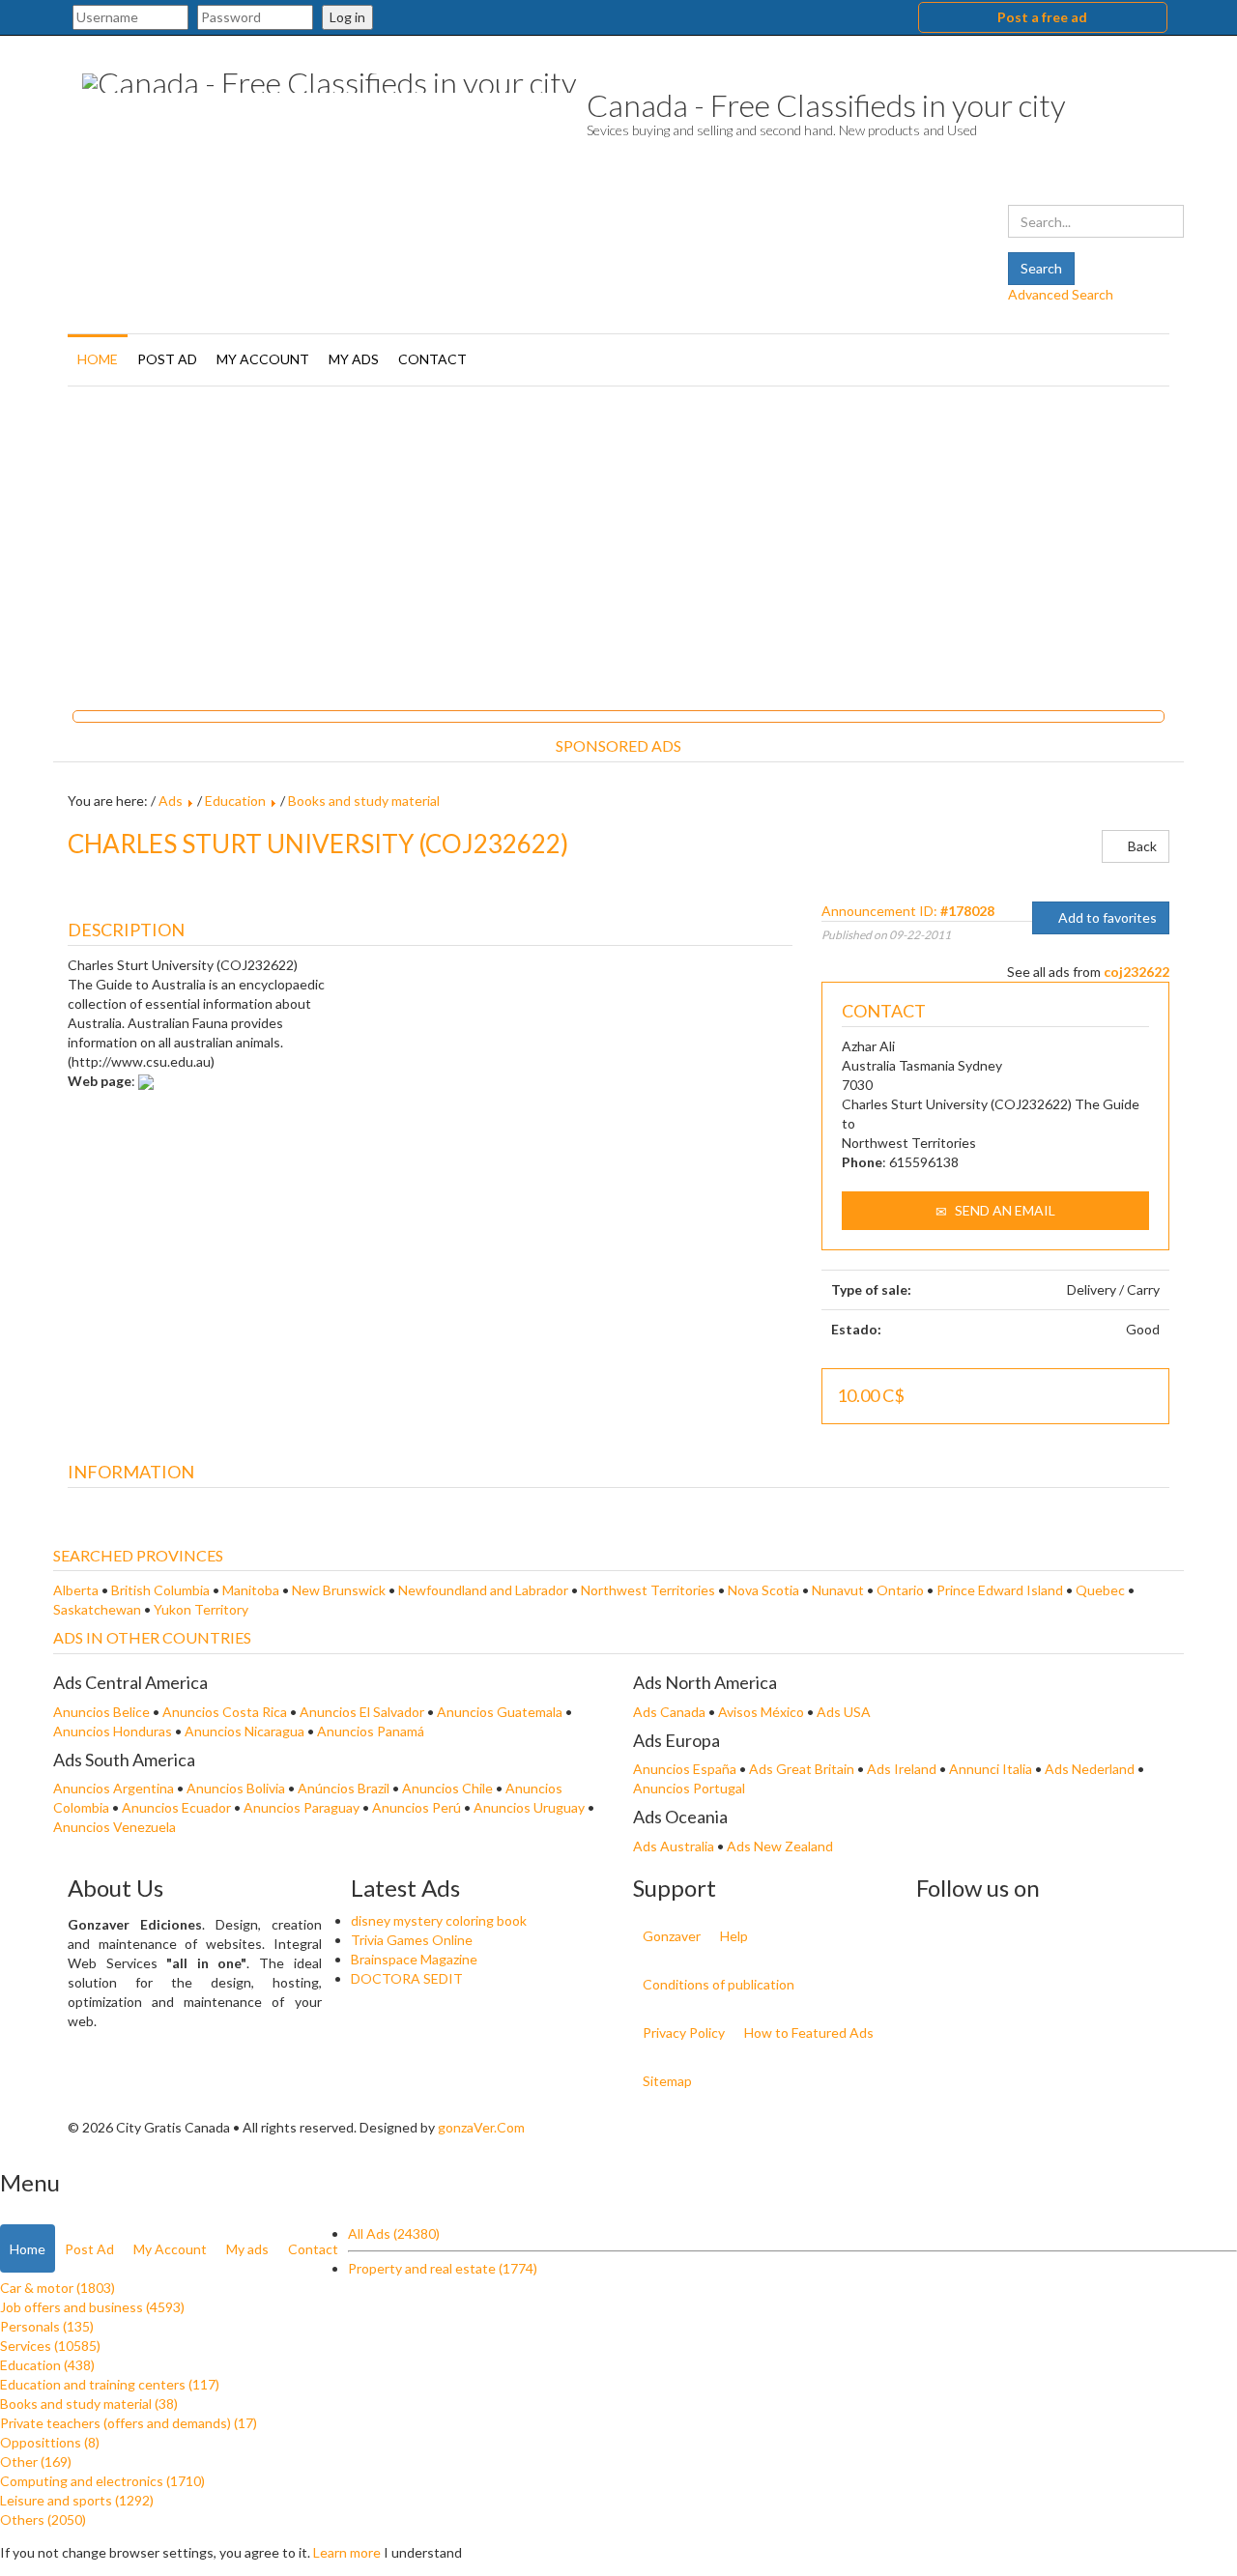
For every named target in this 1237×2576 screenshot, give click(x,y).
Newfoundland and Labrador (483, 1590)
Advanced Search (1061, 294)
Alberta (76, 1590)
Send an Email (1004, 1210)
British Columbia (160, 1590)
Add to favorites (1106, 917)
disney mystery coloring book (439, 1920)
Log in (347, 17)
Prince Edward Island (1000, 1590)
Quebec (1100, 1590)
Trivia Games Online (412, 1940)
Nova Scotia (763, 1590)
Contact (432, 359)
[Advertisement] (618, 541)
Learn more (347, 2552)
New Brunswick (339, 1590)
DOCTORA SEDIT (407, 1978)
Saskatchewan (97, 1609)
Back (1141, 846)
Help (734, 1936)
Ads (171, 801)
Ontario (900, 1590)
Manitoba (251, 1590)
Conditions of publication (719, 1984)
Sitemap (667, 2081)
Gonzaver (672, 1936)
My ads (354, 359)
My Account (263, 359)
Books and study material (364, 801)
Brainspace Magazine (414, 1959)
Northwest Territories (648, 1590)
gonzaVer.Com (481, 2127)
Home (98, 359)
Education (235, 801)
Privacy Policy (684, 2032)
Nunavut (838, 1590)
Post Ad (167, 359)
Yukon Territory (201, 1609)
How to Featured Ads (809, 2032)
